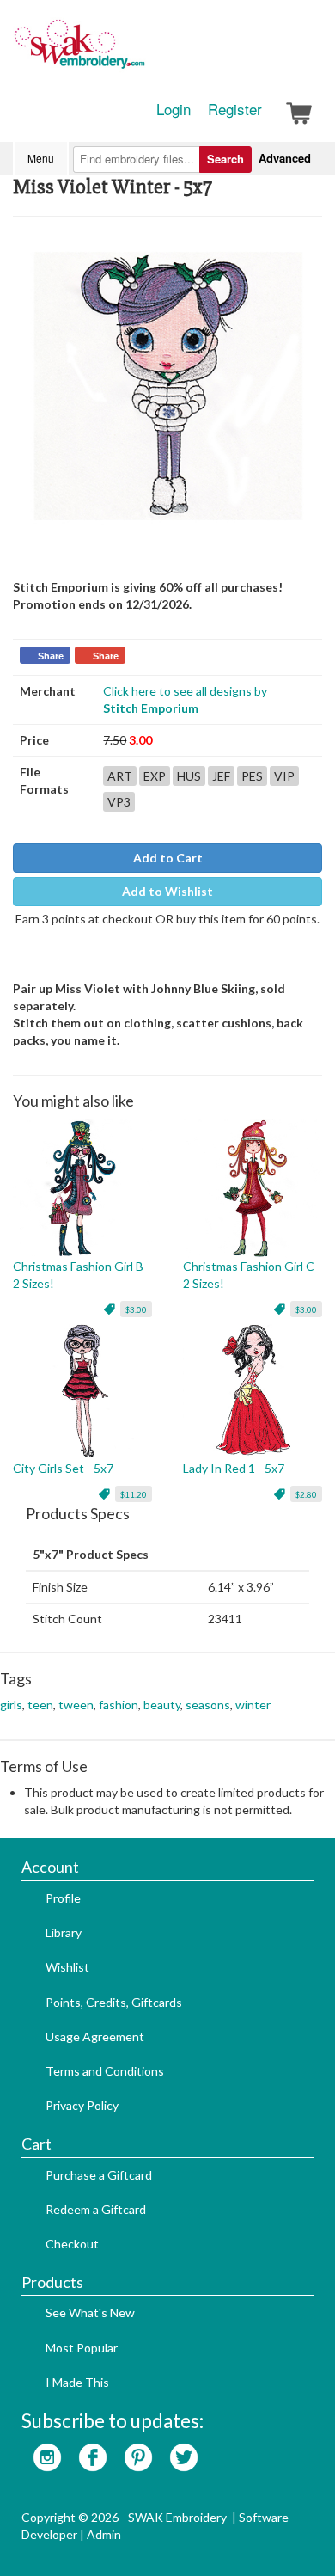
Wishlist (67, 1967)
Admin (104, 2534)
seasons (208, 1705)
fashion (119, 1705)
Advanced (285, 158)
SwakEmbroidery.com (142, 52)
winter (253, 1705)
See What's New (90, 2312)
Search (225, 159)
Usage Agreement (95, 2036)
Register (235, 109)
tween (76, 1705)
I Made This (77, 2382)
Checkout (72, 2244)
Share (51, 656)
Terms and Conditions (105, 2071)
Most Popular (82, 2348)
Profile (63, 1898)
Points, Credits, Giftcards (114, 2002)
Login (174, 109)
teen (40, 1705)
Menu (41, 158)
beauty (162, 1705)
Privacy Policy (82, 2105)
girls (11, 1705)
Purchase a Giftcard (99, 2175)
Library (64, 1932)
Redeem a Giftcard (96, 2209)
